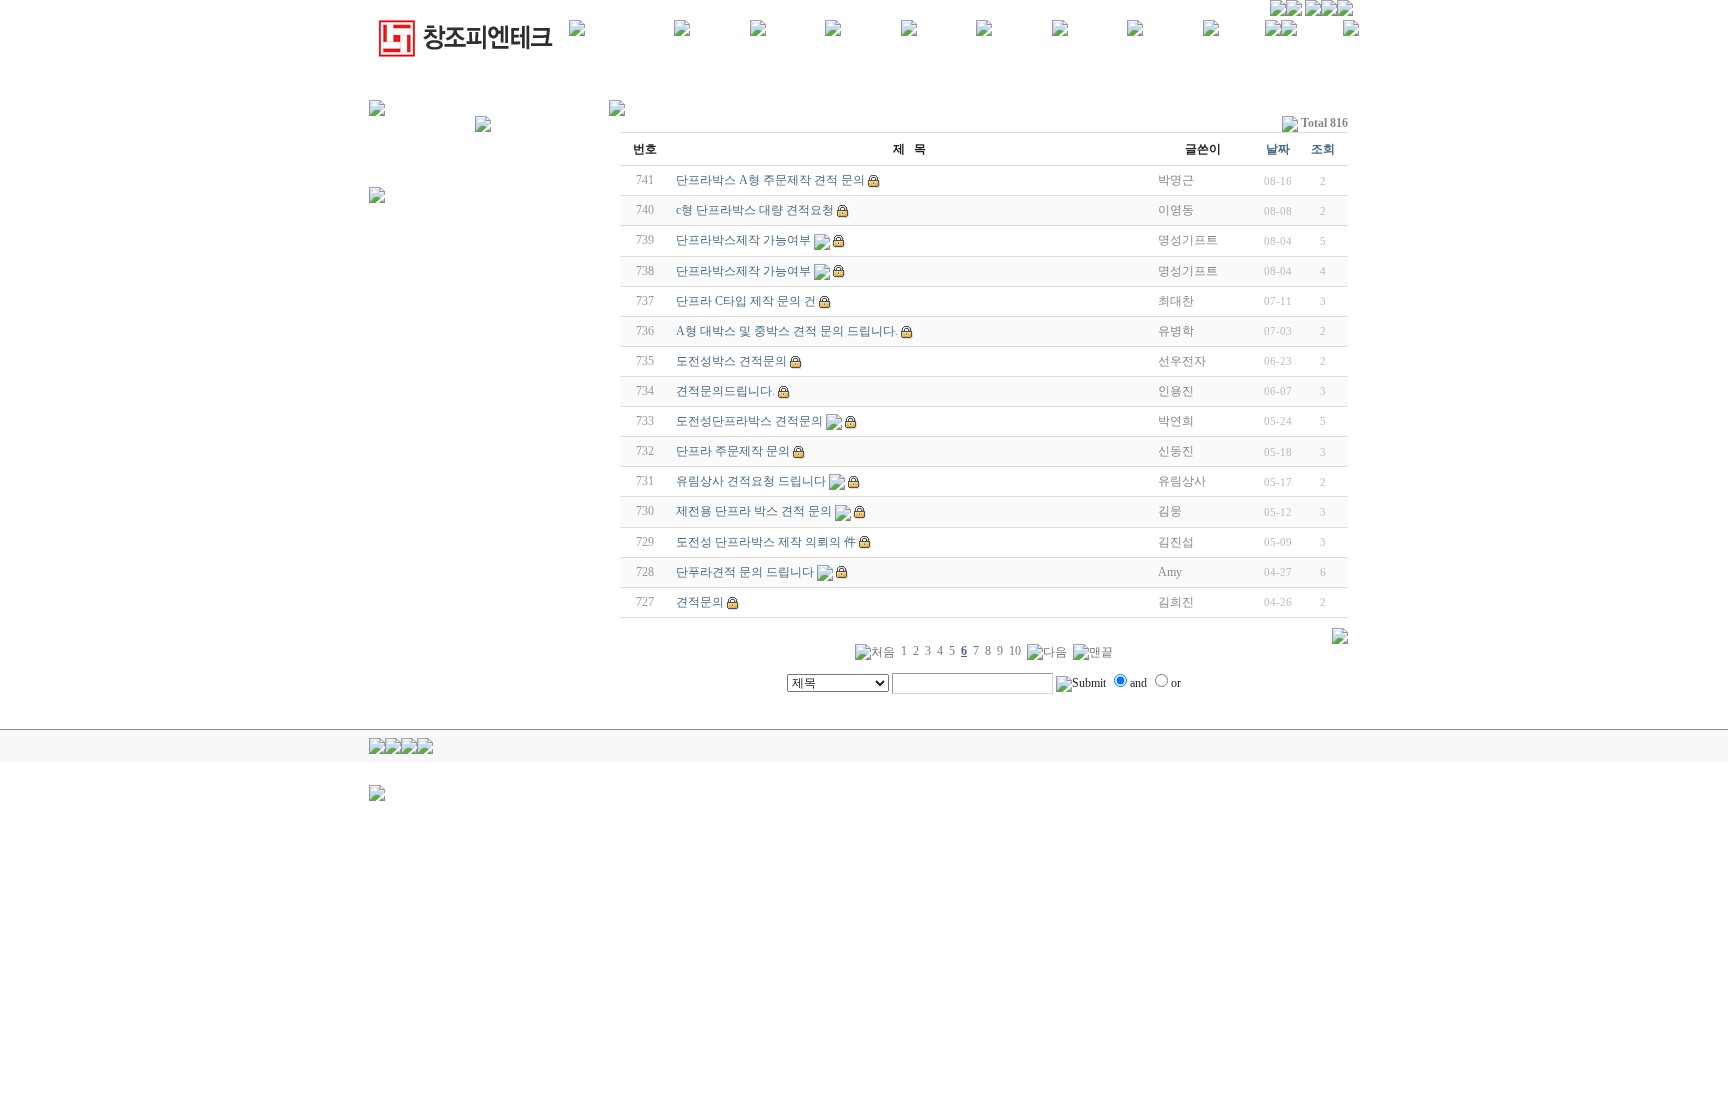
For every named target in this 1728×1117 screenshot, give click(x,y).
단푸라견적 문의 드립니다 (745, 572)
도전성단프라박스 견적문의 (749, 421)
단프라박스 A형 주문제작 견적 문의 (770, 180)
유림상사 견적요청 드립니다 (751, 481)
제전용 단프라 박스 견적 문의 (754, 511)
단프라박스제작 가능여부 (743, 240)
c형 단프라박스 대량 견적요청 (755, 210)
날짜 (1278, 149)
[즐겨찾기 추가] (1289, 32)
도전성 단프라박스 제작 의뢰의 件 (766, 542)
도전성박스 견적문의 (731, 361)
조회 (1323, 149)
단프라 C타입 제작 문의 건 (746, 301)
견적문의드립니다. (725, 391)
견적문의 (700, 602)
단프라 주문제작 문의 (733, 451)
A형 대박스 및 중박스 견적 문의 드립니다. (787, 331)
